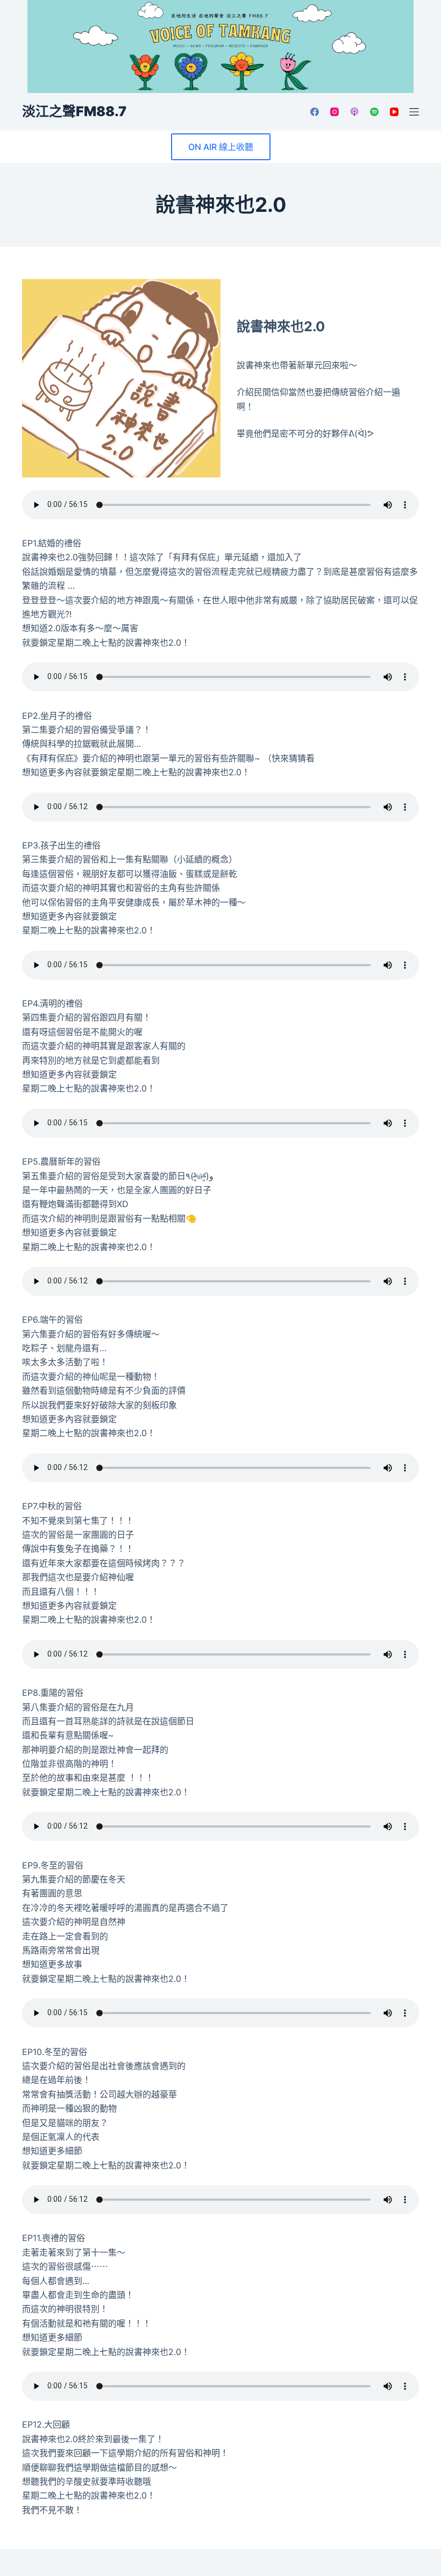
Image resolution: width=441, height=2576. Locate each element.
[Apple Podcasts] (354, 112)
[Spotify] (374, 112)
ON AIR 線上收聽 (221, 147)
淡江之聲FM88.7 (74, 111)
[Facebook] (315, 112)
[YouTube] (394, 112)
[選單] (414, 112)
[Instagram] (335, 112)
